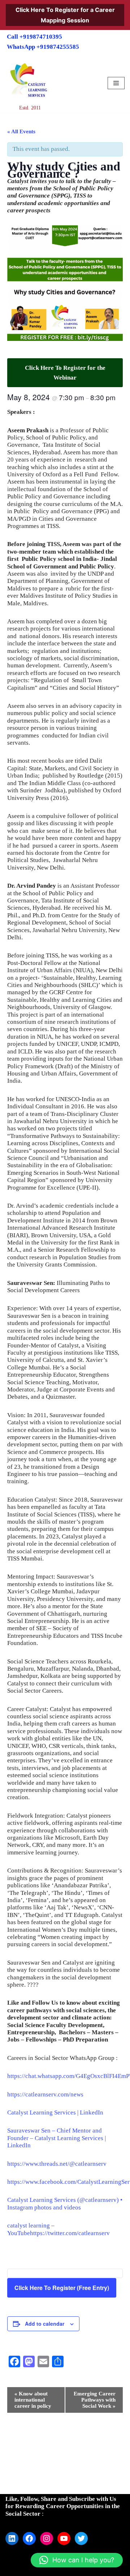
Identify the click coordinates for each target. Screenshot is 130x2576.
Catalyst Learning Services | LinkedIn (55, 2112)
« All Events (21, 131)
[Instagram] (47, 2538)
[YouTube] (64, 2538)
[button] (77, 2560)
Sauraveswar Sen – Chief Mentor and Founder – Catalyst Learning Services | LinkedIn (57, 2138)
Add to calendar (45, 2324)
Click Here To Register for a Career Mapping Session (65, 15)
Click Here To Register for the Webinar (65, 373)
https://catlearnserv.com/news (45, 2094)
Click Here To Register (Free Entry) (62, 2288)
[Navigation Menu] (116, 83)
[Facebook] (29, 2538)
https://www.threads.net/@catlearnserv (57, 2164)
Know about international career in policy (33, 2400)
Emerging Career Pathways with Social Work (95, 2400)
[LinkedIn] (12, 2538)
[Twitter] (81, 2538)
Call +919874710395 (34, 37)
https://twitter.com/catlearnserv (70, 2233)
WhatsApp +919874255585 (43, 47)
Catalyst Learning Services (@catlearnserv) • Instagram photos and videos (65, 2203)
